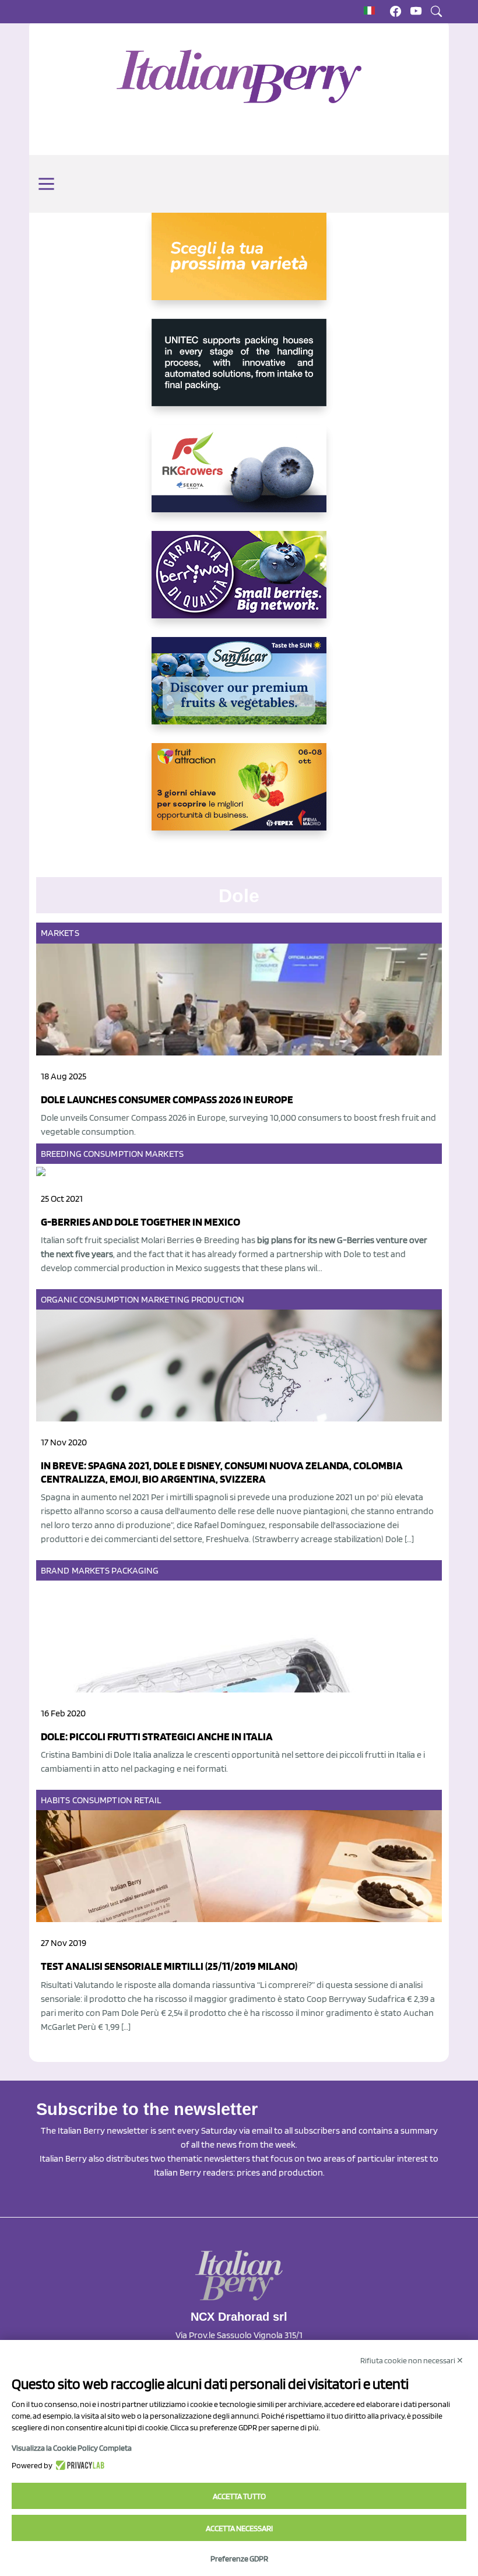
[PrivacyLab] (78, 2465)
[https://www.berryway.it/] (239, 584)
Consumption (113, 1154)
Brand (55, 1570)
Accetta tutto (239, 2496)
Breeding (61, 1154)
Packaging (135, 1570)
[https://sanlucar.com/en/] (239, 690)
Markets (60, 933)
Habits (56, 1800)
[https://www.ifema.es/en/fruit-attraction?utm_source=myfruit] (239, 796)
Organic (59, 1299)
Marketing (165, 1299)
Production (218, 1299)
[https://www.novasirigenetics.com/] (239, 266)
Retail (148, 1800)
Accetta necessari (239, 2528)
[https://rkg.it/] (239, 478)
